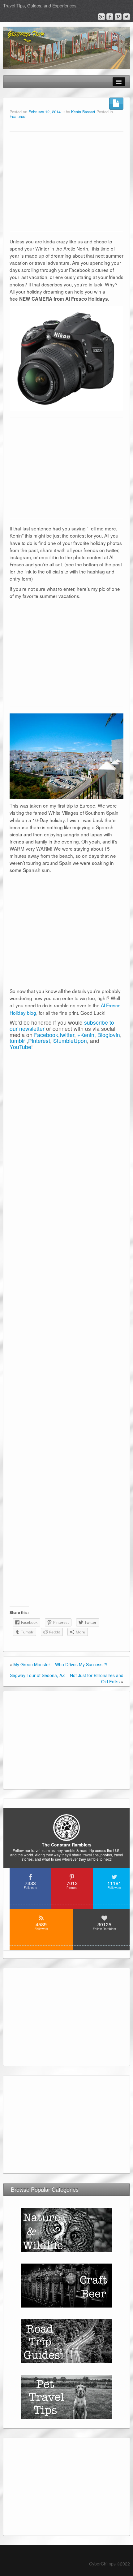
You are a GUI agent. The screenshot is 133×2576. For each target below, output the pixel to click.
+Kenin (86, 1035)
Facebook (46, 1035)
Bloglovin (109, 1035)
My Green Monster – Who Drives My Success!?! (60, 1664)
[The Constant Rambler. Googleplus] (101, 17)
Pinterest (39, 1041)
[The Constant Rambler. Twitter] (127, 17)
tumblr (17, 1041)
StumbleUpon (70, 1041)
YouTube (20, 1047)
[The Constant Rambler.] (66, 47)
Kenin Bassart (83, 112)
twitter (67, 1035)
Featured (17, 116)
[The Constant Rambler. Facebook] (110, 17)
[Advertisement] (66, 181)
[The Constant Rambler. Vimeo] (118, 17)
